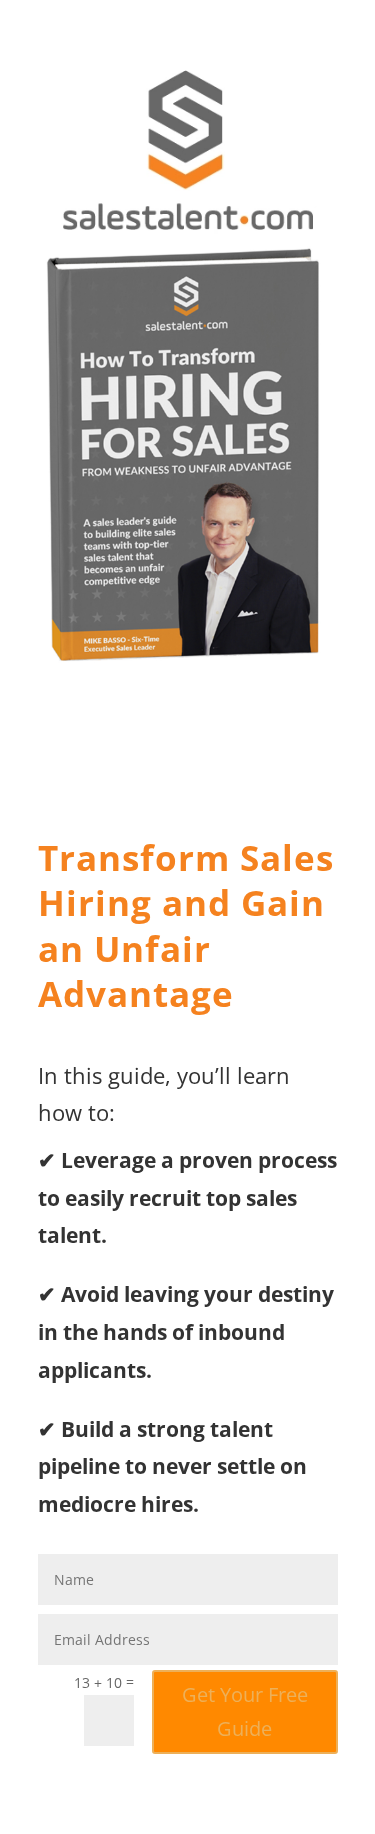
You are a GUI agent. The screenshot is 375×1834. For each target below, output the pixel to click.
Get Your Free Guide (245, 1711)
